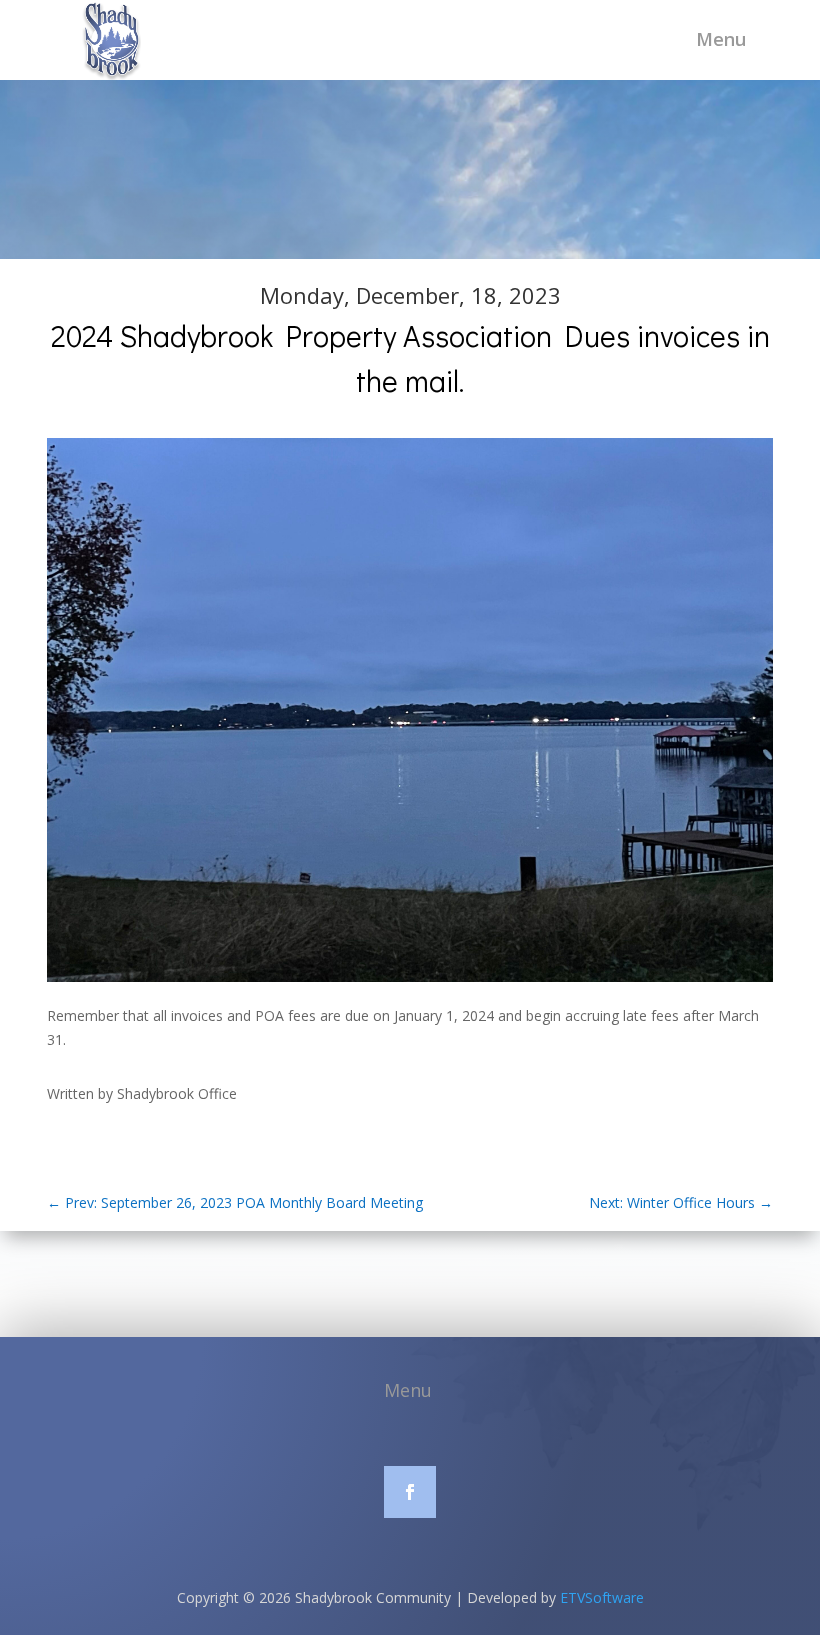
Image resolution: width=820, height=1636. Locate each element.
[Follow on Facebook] (410, 1492)
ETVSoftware (602, 1597)
